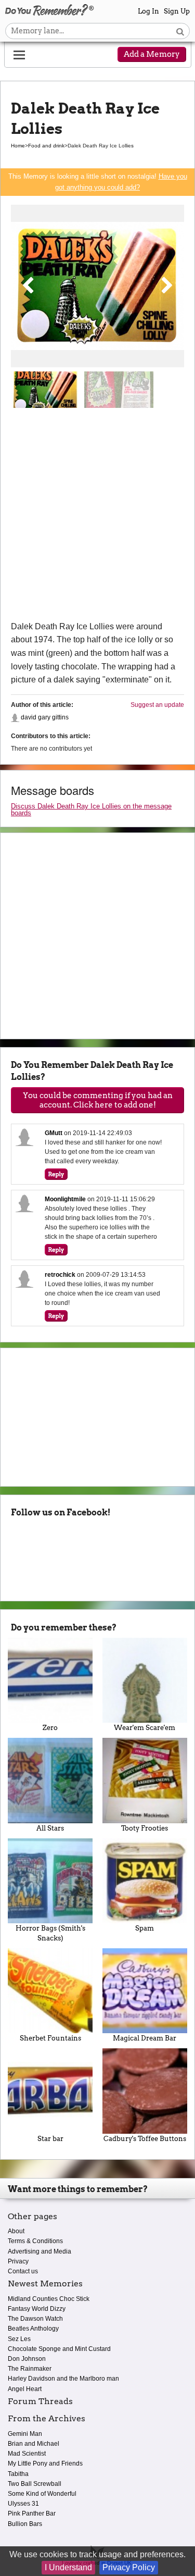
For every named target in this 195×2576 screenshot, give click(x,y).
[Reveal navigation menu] (19, 55)
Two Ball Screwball (35, 2484)
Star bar (50, 2139)
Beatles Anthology (33, 2329)
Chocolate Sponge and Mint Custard (59, 2349)
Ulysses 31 (23, 2504)
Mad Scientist (27, 2454)
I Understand (68, 2567)
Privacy (18, 2261)
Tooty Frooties (145, 1828)
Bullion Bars (25, 2524)
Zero (50, 1728)
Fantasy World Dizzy (37, 2309)
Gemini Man (25, 2434)
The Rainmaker (30, 2369)
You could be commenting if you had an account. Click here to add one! (98, 1100)
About (16, 2231)
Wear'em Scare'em (145, 1728)
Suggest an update (157, 705)
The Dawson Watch (35, 2319)
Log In (148, 11)
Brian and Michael (34, 2444)
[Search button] (180, 31)
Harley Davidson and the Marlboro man (63, 2379)
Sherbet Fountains (50, 2038)
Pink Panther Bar (32, 2513)
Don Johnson (27, 2359)
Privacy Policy (129, 2567)
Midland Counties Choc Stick (49, 2299)
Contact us (23, 2271)
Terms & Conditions (35, 2241)
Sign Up (177, 11)
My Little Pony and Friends (45, 2463)
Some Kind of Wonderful (42, 2494)
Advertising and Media (40, 2251)
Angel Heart (25, 2389)
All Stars (50, 1828)
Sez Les (19, 2339)
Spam (145, 1928)
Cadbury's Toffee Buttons (145, 2139)
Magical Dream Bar (145, 2038)
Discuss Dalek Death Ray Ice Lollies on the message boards (91, 810)
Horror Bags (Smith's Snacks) (50, 1933)
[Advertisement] (97, 517)
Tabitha (18, 2474)
